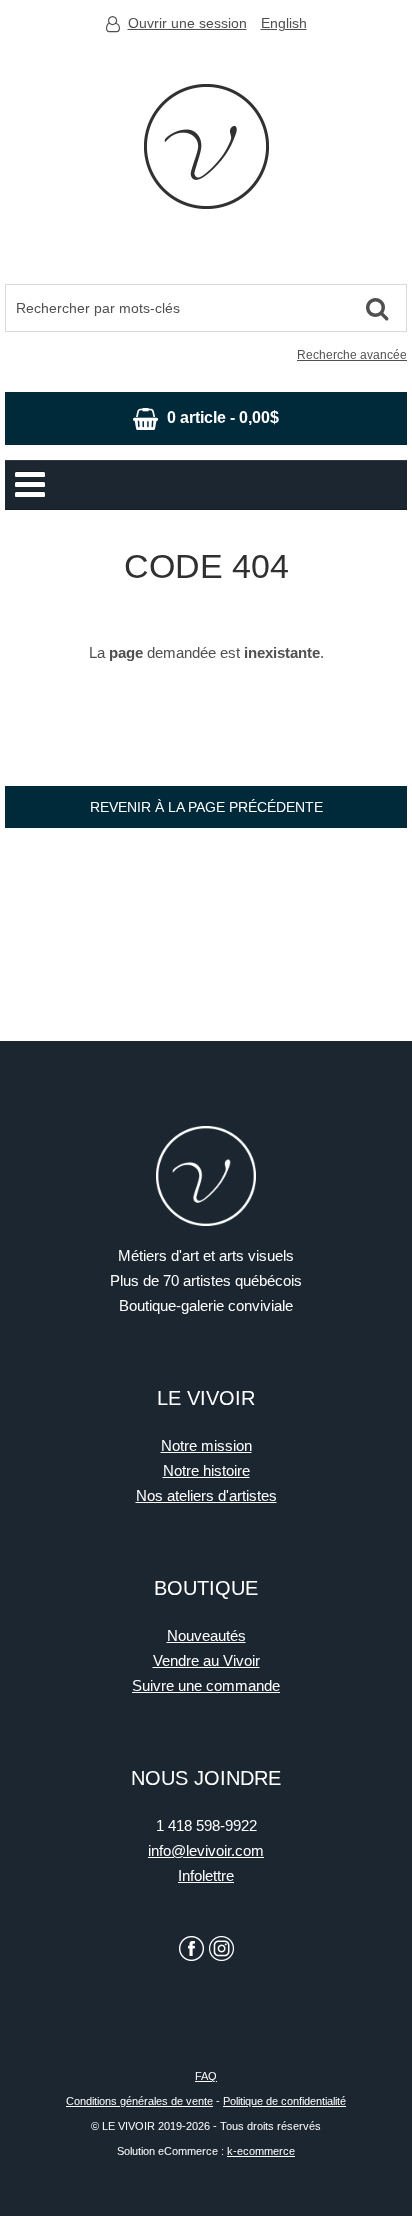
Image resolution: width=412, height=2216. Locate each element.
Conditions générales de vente (139, 2101)
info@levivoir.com (206, 1850)
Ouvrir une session (187, 23)
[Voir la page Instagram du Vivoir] (221, 1948)
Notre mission (206, 1445)
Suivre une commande (206, 1685)
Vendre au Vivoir (206, 1660)
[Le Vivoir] (206, 146)
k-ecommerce (261, 2151)
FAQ (206, 2076)
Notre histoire (206, 1470)
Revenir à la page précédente (206, 807)
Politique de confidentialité (284, 2101)
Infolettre (206, 1875)
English (284, 23)
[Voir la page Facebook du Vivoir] (191, 1948)
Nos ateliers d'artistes (206, 1495)
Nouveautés (206, 1635)
